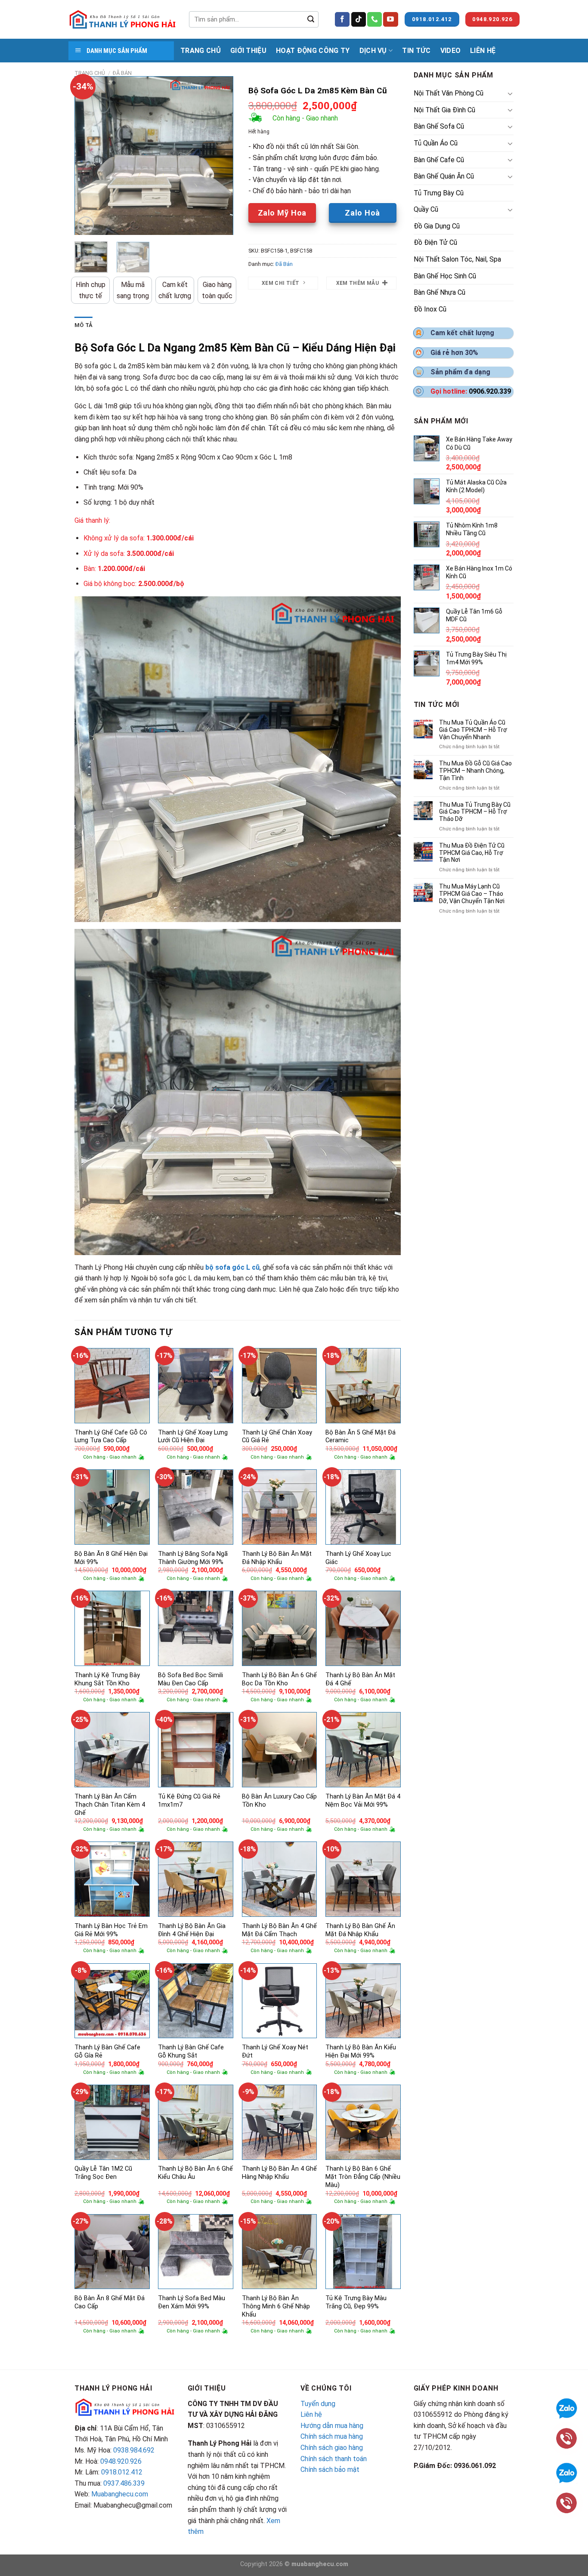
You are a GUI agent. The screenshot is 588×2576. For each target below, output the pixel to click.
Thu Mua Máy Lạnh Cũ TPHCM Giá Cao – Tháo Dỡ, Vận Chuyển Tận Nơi (472, 894)
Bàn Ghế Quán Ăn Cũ (444, 176)
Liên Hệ (483, 51)
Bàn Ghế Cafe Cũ (439, 160)
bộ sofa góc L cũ (232, 1267)
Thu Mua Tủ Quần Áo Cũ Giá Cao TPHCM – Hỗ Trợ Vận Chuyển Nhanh (473, 730)
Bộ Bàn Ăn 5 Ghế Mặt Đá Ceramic (361, 1437)
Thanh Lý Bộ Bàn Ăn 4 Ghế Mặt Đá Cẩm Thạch (279, 1930)
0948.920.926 (121, 2461)
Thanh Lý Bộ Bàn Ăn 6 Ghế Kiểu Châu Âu (195, 2173)
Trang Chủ (201, 51)
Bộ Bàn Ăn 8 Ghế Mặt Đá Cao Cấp (110, 2302)
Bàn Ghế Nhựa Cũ (439, 292)
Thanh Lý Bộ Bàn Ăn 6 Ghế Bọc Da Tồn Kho (279, 1679)
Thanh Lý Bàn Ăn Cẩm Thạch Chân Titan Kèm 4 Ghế (110, 1805)
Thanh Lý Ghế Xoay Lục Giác (358, 1558)
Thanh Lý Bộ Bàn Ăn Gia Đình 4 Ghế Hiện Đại (192, 1930)
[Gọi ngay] (566, 2502)
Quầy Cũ (426, 209)
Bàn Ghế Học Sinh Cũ (445, 276)
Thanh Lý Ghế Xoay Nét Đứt (275, 2052)
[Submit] (311, 19)
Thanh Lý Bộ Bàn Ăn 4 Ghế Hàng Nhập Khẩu (279, 2173)
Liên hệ (311, 2414)
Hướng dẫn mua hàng (332, 2426)
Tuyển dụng (318, 2404)
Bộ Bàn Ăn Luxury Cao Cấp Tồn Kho (279, 1801)
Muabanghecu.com (120, 2494)
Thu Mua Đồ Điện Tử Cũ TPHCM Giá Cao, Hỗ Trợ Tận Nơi (472, 853)
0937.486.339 (124, 2483)
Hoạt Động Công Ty (313, 51)
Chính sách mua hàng (332, 2436)
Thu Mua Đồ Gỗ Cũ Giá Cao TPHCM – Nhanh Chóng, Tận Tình (475, 771)
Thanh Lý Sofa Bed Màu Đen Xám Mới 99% (192, 2302)
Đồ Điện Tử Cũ (435, 242)
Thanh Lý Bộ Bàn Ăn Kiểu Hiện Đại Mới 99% (361, 2052)
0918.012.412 (122, 2472)
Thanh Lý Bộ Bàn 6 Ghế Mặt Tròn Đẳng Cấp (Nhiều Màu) (363, 2177)
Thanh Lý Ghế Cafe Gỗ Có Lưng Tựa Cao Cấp (111, 1437)
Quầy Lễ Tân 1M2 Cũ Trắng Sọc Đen (103, 2173)
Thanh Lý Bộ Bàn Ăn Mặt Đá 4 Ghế (360, 1679)
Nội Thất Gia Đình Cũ (444, 110)
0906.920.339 (490, 391)
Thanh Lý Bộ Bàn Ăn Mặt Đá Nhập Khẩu (277, 1558)
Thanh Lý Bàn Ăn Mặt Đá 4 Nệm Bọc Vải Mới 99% (363, 1801)
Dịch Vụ (373, 51)
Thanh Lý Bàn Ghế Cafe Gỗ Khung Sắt (191, 2052)
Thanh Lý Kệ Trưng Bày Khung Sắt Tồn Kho (107, 1679)
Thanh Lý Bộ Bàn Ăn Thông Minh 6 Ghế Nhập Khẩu (276, 2306)
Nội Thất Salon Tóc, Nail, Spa (457, 259)
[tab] (84, 325)
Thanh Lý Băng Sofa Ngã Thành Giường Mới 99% (193, 1558)
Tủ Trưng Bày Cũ (439, 193)
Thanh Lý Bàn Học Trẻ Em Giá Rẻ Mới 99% (111, 1930)
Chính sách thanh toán (334, 2459)
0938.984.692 (134, 2450)
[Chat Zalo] (566, 2472)
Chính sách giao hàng (332, 2448)
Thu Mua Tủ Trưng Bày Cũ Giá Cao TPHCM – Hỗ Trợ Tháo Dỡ (475, 812)
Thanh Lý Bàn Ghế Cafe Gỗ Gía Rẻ (107, 2052)
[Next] (219, 156)
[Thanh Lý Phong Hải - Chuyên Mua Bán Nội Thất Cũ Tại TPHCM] (122, 19)
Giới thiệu (248, 51)
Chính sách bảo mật (330, 2470)
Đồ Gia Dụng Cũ (437, 226)
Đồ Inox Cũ (430, 309)
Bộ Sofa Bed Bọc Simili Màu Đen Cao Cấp (190, 1679)
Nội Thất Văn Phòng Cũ (449, 93)
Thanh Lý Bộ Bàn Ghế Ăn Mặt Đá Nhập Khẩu (360, 1930)
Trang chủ (90, 73)
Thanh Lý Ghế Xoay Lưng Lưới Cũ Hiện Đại (193, 1437)
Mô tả (84, 325)
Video (451, 51)
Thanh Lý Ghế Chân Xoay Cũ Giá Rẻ (277, 1437)
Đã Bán (122, 73)
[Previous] (88, 156)
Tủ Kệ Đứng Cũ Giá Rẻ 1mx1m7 (189, 1801)
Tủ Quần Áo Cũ (436, 143)
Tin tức (416, 51)
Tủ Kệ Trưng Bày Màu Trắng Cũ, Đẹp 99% (356, 2302)
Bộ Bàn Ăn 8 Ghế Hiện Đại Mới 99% (111, 1558)
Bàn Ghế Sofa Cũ (439, 126)
